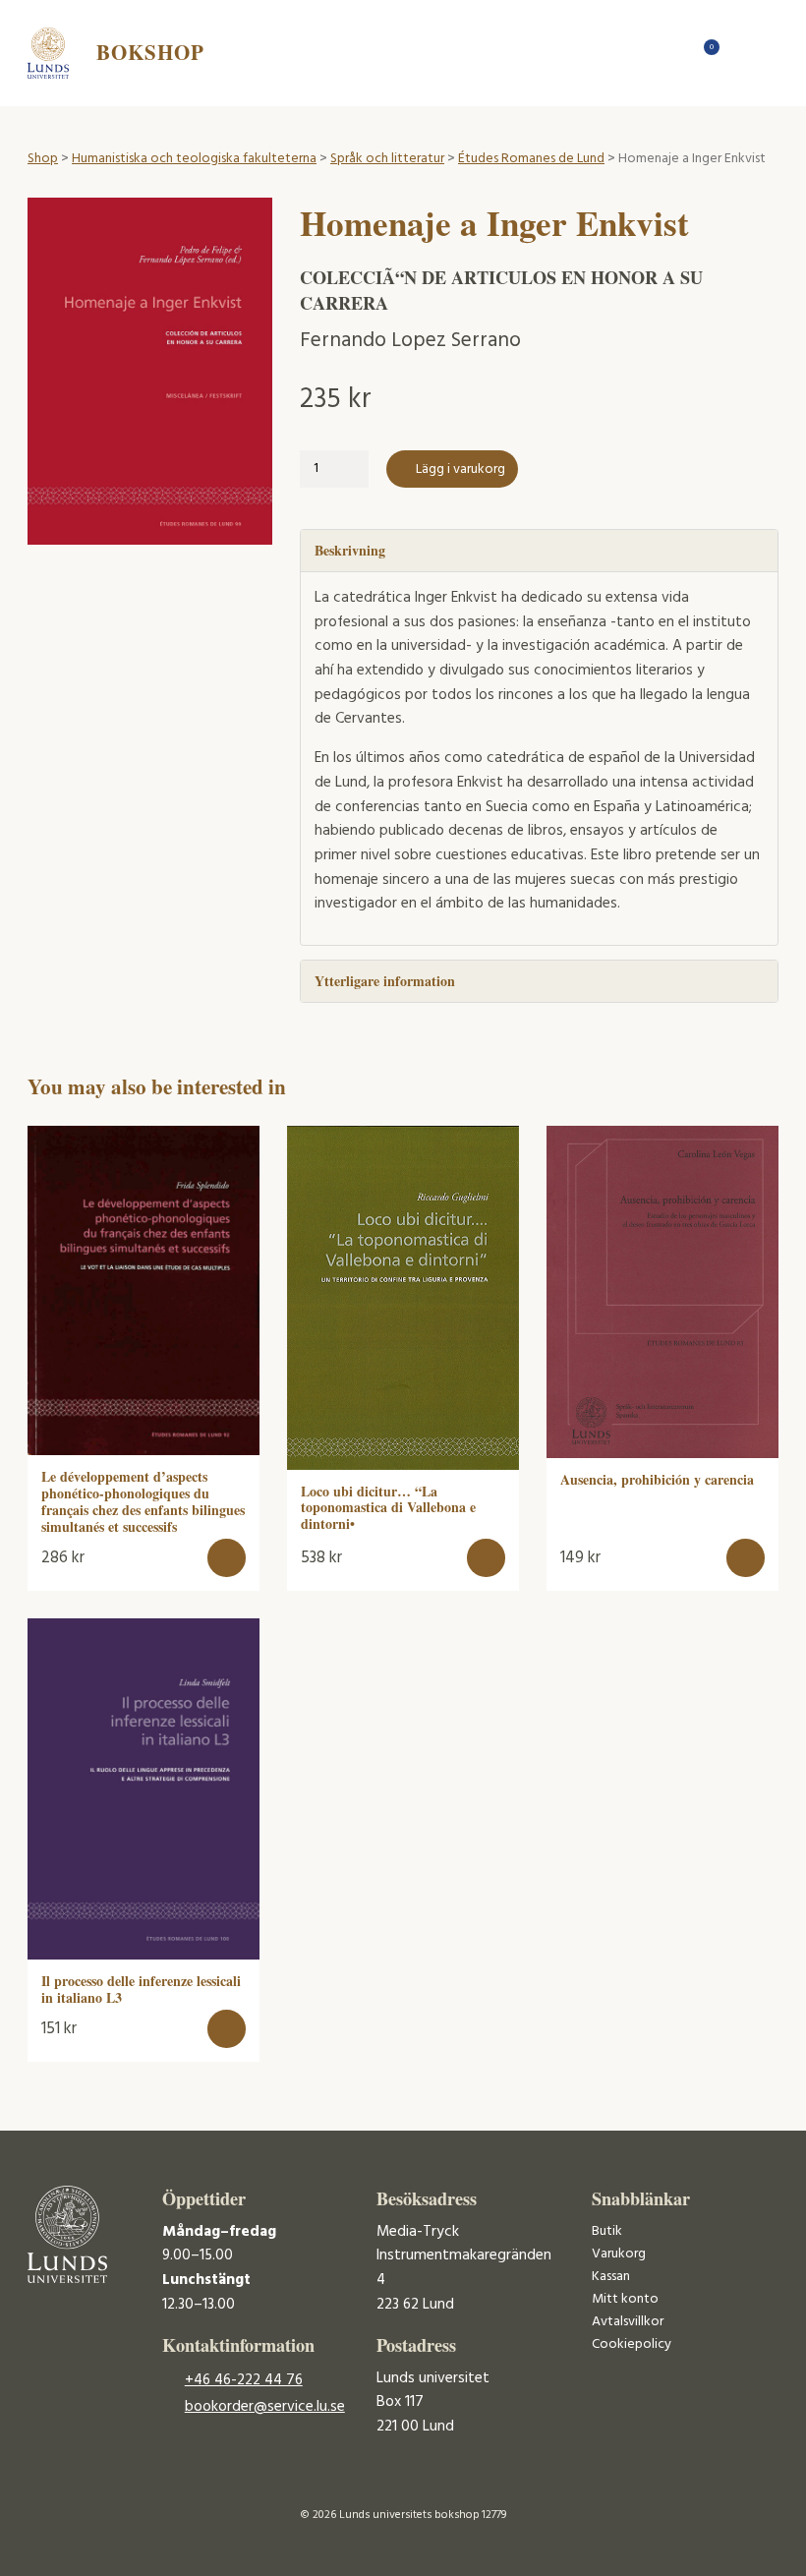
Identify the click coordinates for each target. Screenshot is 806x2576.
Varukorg (619, 2254)
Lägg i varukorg (461, 469)
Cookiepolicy (632, 2344)
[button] (227, 1558)
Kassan (611, 2277)
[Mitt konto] (741, 53)
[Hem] (672, 53)
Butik (607, 2231)
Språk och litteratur (387, 159)
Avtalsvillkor (628, 2322)
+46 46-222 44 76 (244, 2380)
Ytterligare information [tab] (385, 981)
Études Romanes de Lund (531, 159)
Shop (43, 159)
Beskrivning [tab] (350, 550)
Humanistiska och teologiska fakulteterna (194, 159)
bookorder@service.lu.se (265, 2407)
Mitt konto (625, 2299)
